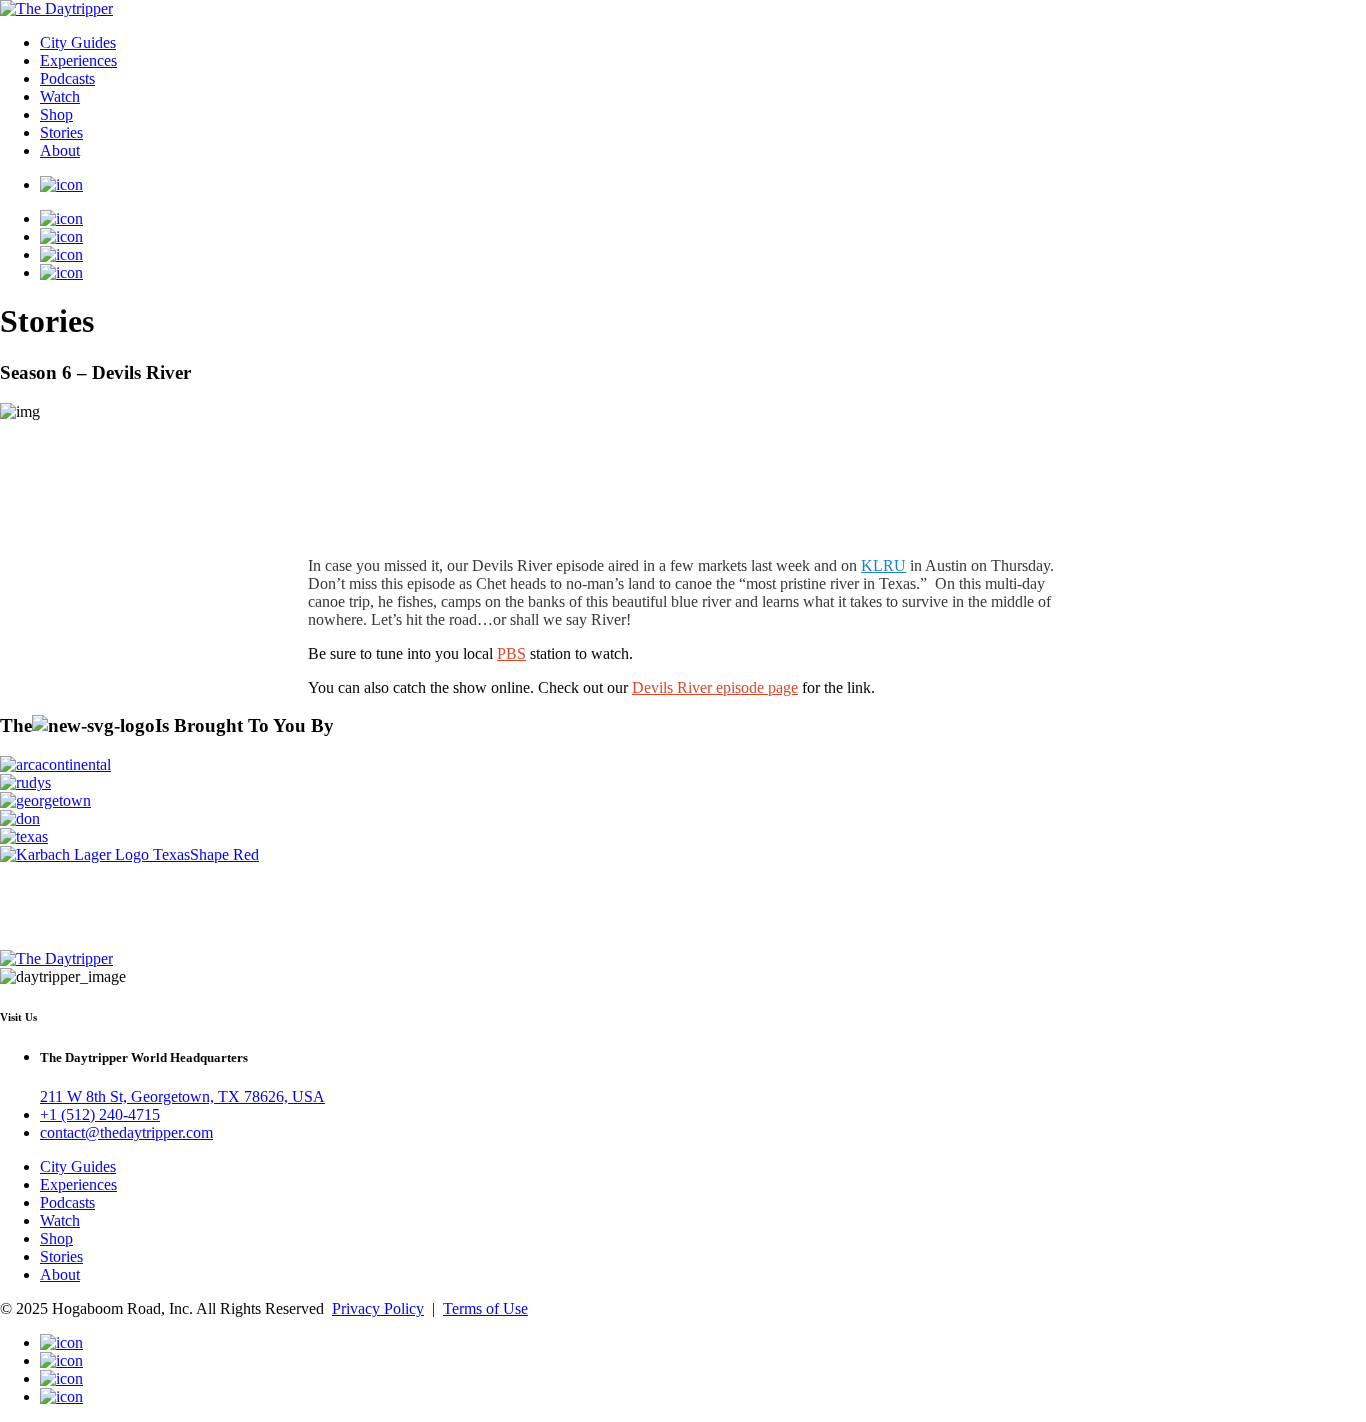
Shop (56, 114)
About (60, 150)
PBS (511, 653)
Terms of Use (485, 1308)
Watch (60, 96)
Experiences (78, 60)
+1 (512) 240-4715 (100, 1114)
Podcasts (67, 78)
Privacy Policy (378, 1308)
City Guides (78, 42)
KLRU (883, 565)
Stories (61, 132)
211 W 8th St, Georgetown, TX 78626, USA (182, 1096)
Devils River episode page (715, 687)
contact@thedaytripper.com (126, 1132)
